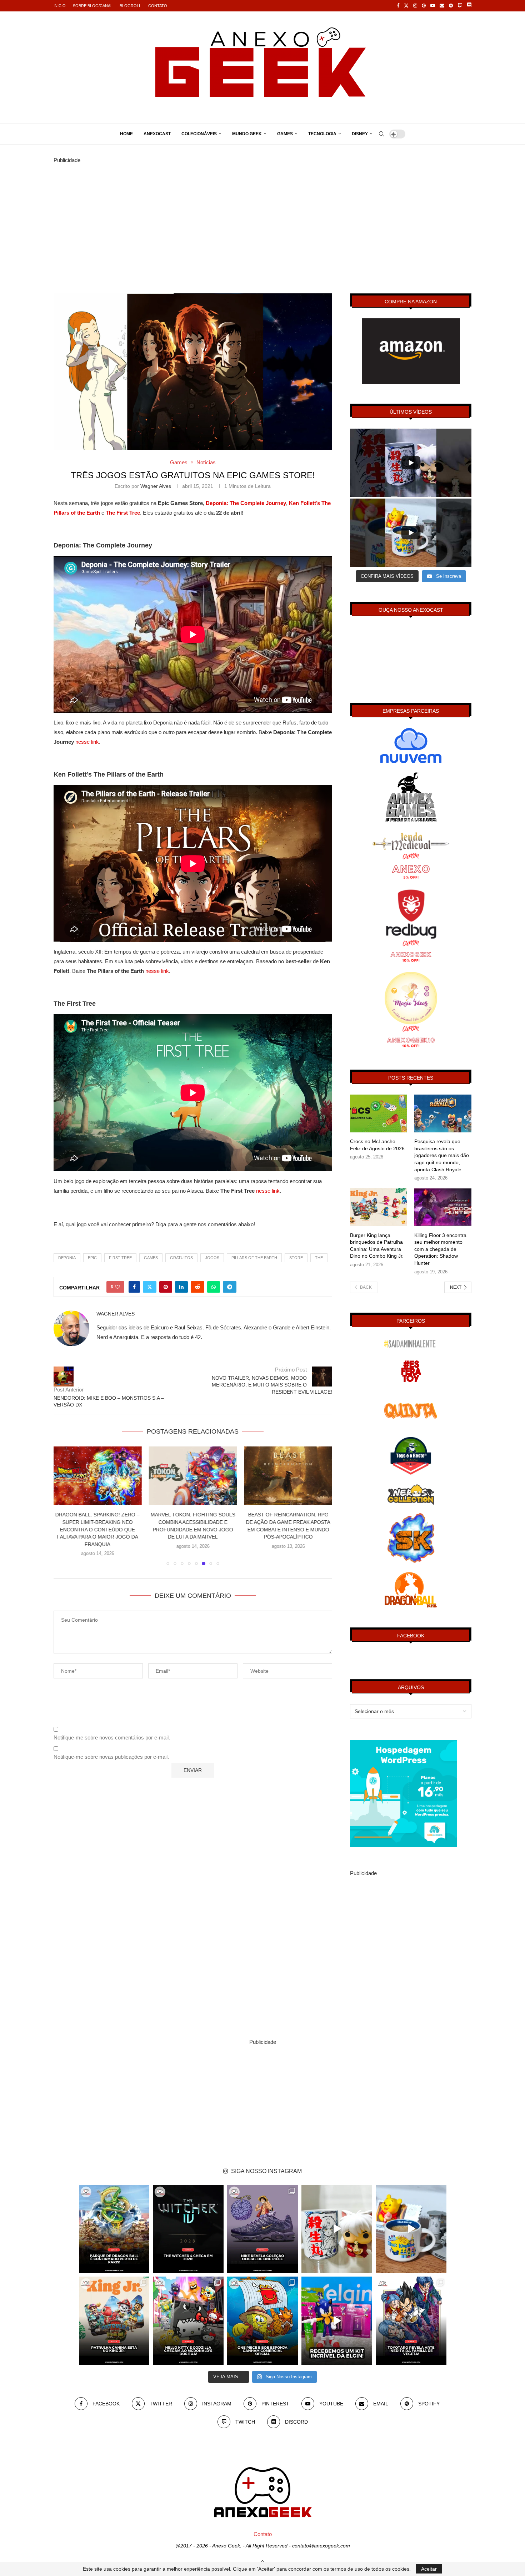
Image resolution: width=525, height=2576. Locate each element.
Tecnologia (322, 134)
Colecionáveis (199, 134)
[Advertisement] (262, 215)
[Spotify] (451, 6)
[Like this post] (117, 1287)
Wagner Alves (156, 486)
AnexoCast (157, 134)
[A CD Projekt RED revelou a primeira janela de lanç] (188, 2229)
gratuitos (181, 1258)
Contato (158, 6)
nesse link (87, 742)
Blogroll (130, 6)
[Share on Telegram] (230, 1287)
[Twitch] (460, 6)
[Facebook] (398, 6)
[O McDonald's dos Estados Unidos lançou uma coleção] (188, 2321)
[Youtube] (433, 6)
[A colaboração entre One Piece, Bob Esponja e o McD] (262, 2321)
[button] (63, 1502)
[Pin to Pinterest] (166, 1287)
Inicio (60, 6)
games (151, 1258)
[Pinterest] (424, 6)
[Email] (442, 6)
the (319, 1258)
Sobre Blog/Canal (93, 6)
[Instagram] (415, 6)
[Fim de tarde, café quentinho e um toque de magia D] (411, 2229)
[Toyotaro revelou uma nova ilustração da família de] (411, 2321)
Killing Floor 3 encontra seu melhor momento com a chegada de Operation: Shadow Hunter (440, 1249)
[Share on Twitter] (150, 1287)
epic (92, 1258)
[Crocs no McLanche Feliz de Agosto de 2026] (379, 1114)
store (296, 1258)
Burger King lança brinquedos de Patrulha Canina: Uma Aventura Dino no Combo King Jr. (377, 1246)
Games (285, 134)
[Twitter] (406, 6)
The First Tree (123, 513)
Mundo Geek (247, 134)
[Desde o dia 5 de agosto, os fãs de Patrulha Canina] (114, 2321)
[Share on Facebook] (134, 1287)
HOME (126, 134)
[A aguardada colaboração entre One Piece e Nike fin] (262, 2229)
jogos (212, 1258)
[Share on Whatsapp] (214, 1287)
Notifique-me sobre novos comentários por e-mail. (112, 1874)
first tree (120, 1258)
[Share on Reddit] (197, 1287)
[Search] (381, 134)
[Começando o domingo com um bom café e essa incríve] (337, 2229)
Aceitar (429, 2569)
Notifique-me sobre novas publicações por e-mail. (111, 1893)
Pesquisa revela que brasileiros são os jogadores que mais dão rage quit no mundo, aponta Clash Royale (442, 1155)
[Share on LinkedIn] (181, 1287)
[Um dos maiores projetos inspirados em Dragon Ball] (114, 2229)
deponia (67, 1258)
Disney (360, 134)
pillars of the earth (254, 1258)
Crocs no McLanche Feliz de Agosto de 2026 (377, 1145)
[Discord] (469, 6)
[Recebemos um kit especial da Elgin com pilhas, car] (337, 2321)
